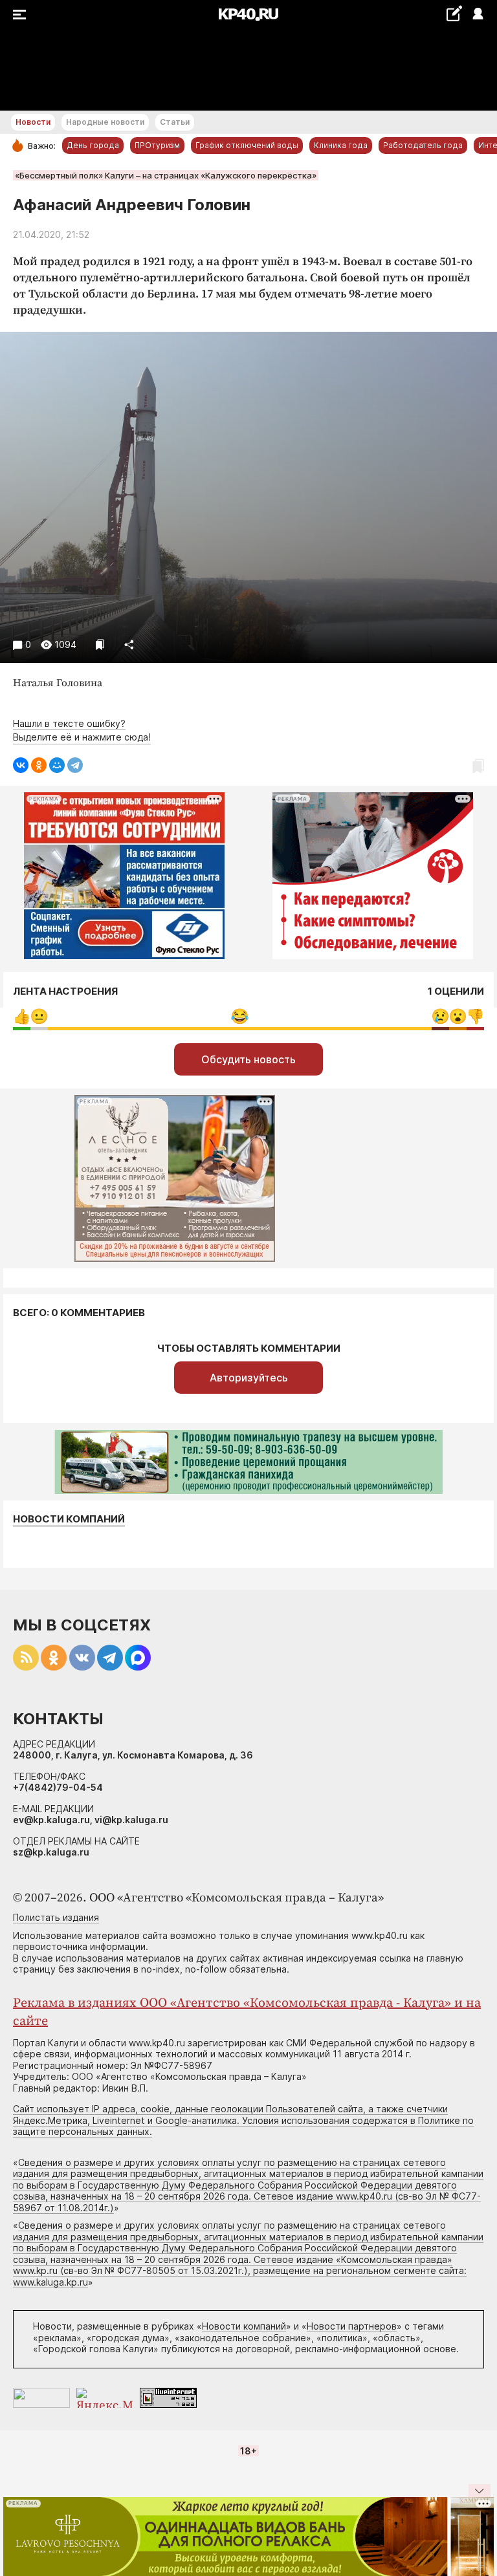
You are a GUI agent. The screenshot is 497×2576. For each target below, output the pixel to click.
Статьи (175, 122)
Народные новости (105, 122)
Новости (33, 122)
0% (22, 1016)
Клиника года (341, 145)
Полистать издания (56, 1917)
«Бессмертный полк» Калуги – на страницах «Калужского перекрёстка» (166, 175)
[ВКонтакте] (21, 765)
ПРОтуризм (157, 145)
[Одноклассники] (39, 765)
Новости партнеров (352, 2326)
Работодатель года (423, 145)
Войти (477, 15)
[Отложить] (100, 644)
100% (240, 1016)
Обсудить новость (248, 1059)
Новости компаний (69, 1519)
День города (93, 145)
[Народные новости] (454, 13)
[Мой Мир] (57, 765)
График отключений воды (247, 145)
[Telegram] (75, 765)
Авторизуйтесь (249, 1378)
